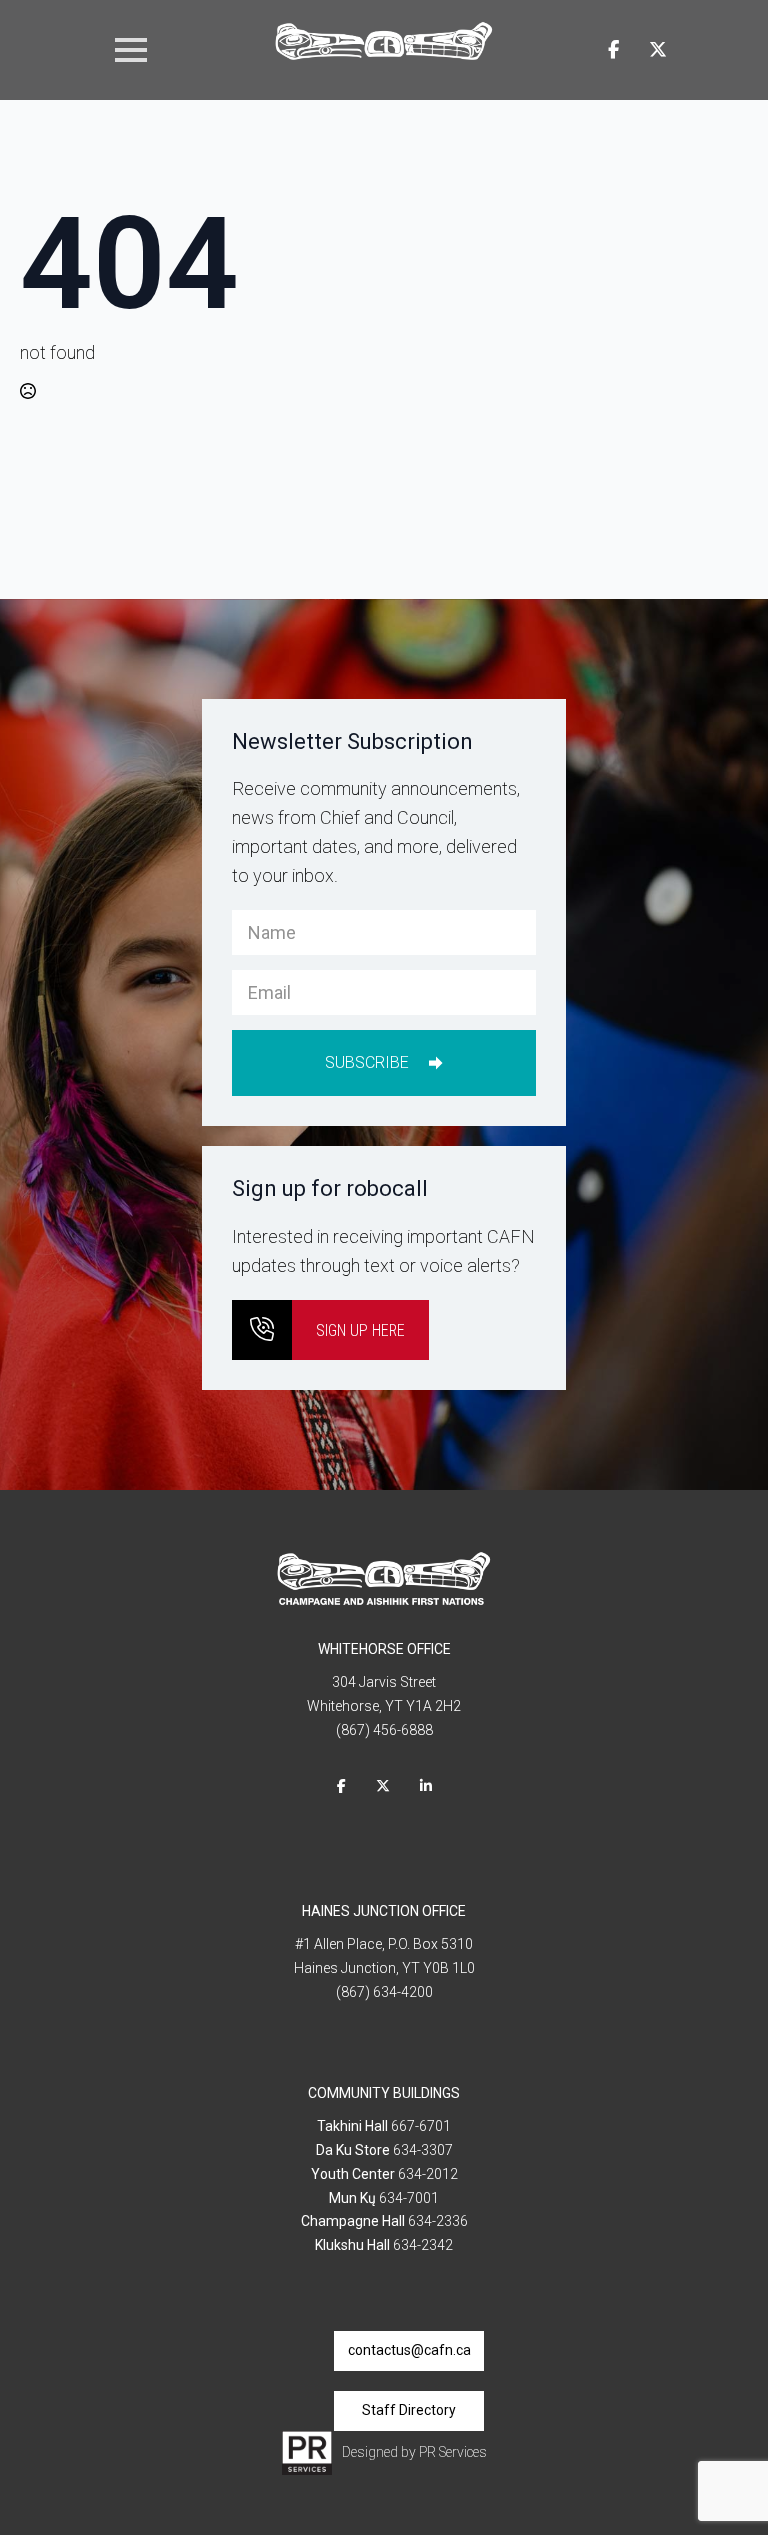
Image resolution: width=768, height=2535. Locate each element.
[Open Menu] (131, 50)
